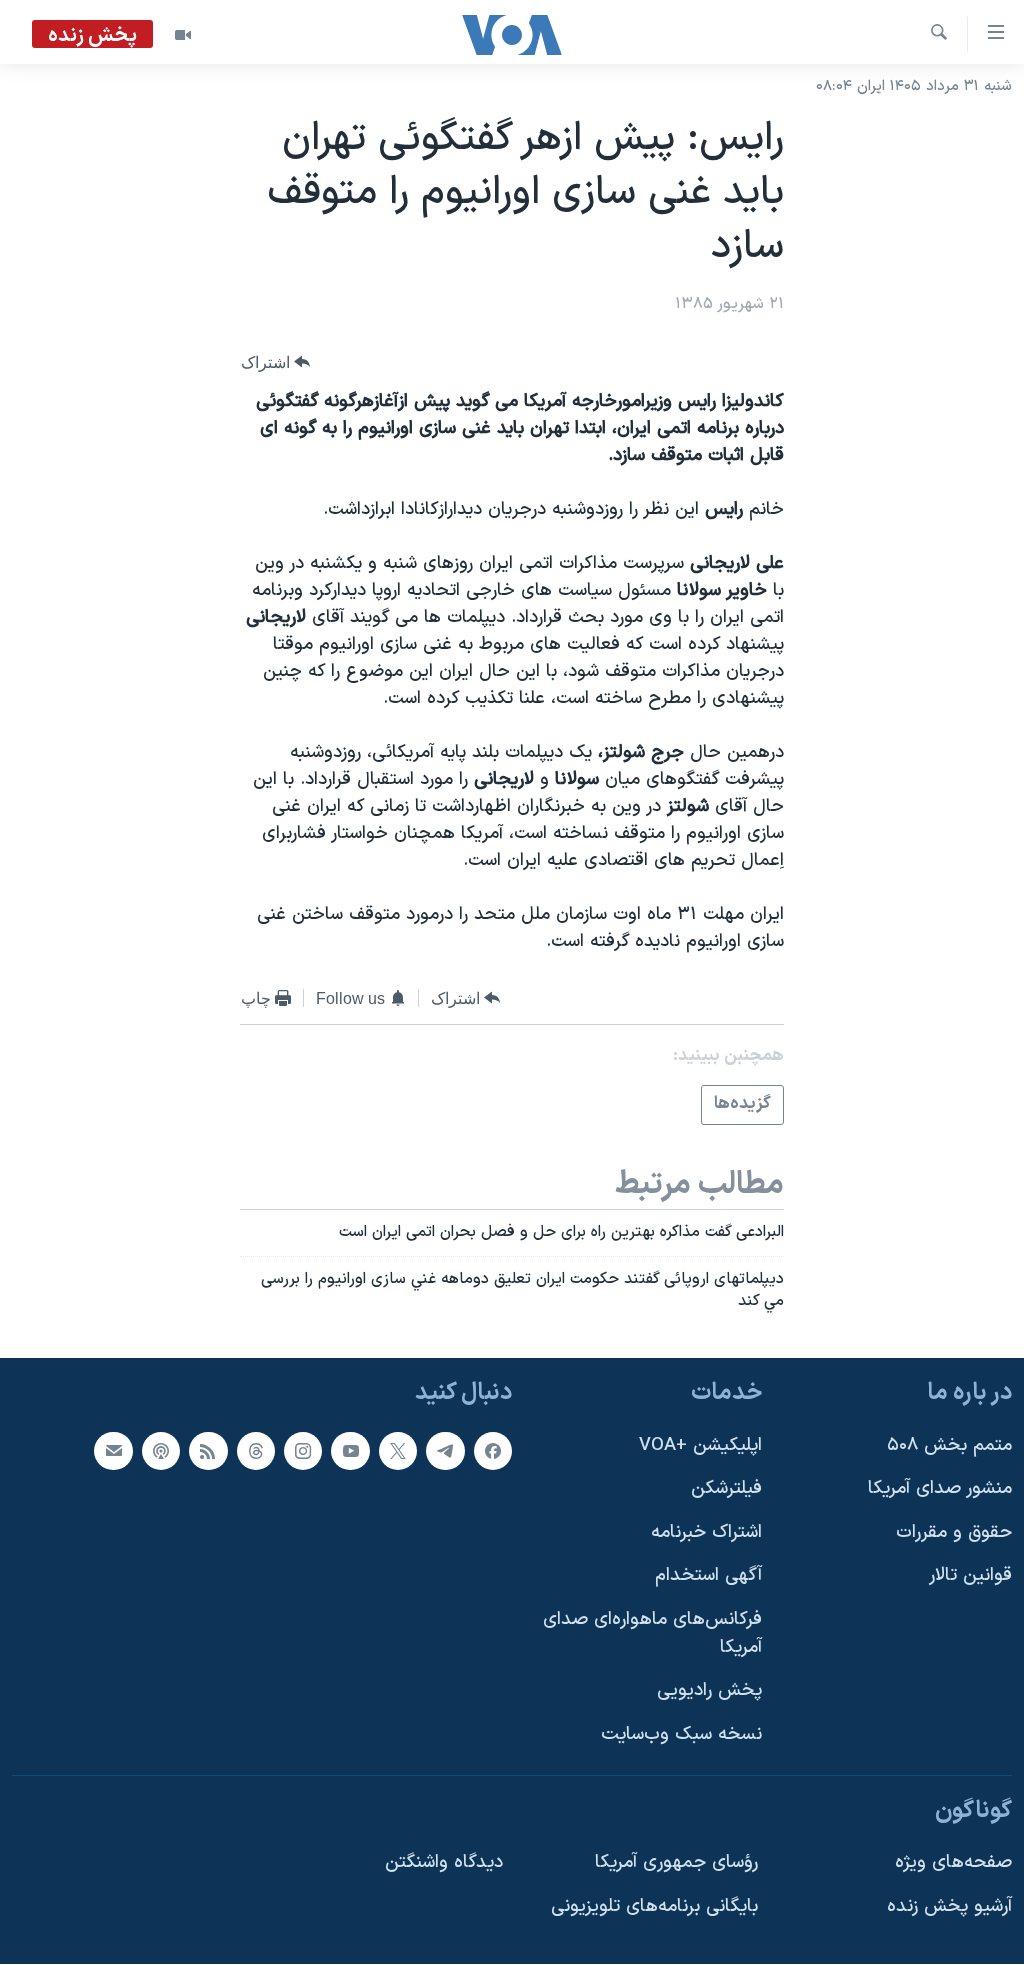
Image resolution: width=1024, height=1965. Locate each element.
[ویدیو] (183, 35)
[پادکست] (161, 1451)
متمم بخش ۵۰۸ (949, 1445)
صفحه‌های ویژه (953, 1863)
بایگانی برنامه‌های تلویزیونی (654, 1906)
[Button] (276, 362)
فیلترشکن (726, 1489)
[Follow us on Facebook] (493, 1451)
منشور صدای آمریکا (940, 1489)
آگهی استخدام (708, 1576)
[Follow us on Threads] (256, 1451)
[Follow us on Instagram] (303, 1451)
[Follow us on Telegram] (445, 1451)
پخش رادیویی (709, 1691)
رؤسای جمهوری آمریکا (676, 1863)
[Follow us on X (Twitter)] (398, 1451)
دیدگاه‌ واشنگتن (444, 1863)
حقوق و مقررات (954, 1532)
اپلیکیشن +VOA (700, 1445)
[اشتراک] (113, 1451)
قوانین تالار (970, 1576)
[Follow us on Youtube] (350, 1451)
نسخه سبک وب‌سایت (681, 1734)
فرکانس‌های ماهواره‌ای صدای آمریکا (652, 1634)
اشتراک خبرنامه (706, 1532)
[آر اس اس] (208, 1451)
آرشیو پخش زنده (949, 1906)
